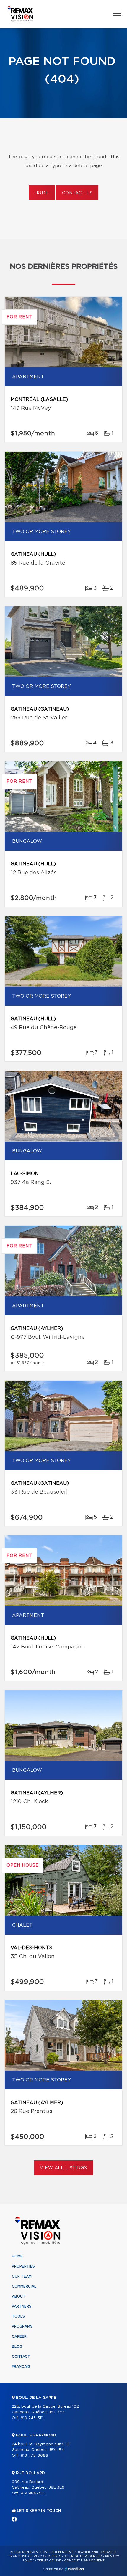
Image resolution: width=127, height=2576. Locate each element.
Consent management (84, 2560)
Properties (23, 2266)
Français (21, 2366)
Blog (17, 2346)
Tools (18, 2316)
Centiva (74, 2569)
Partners (22, 2306)
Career (19, 2336)
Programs (22, 2326)
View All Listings (63, 2168)
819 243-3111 (32, 2418)
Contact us (77, 193)
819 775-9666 (34, 2456)
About (19, 2296)
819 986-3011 (33, 2493)
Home (42, 193)
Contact (21, 2356)
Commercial (24, 2286)
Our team (22, 2276)
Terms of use (49, 2560)
